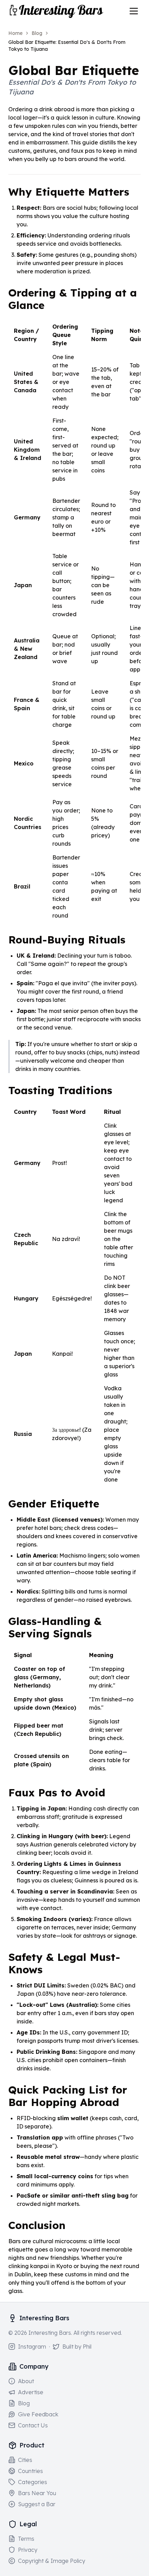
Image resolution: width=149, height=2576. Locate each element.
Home (15, 33)
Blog (37, 33)
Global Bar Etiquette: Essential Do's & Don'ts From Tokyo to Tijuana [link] (67, 46)
